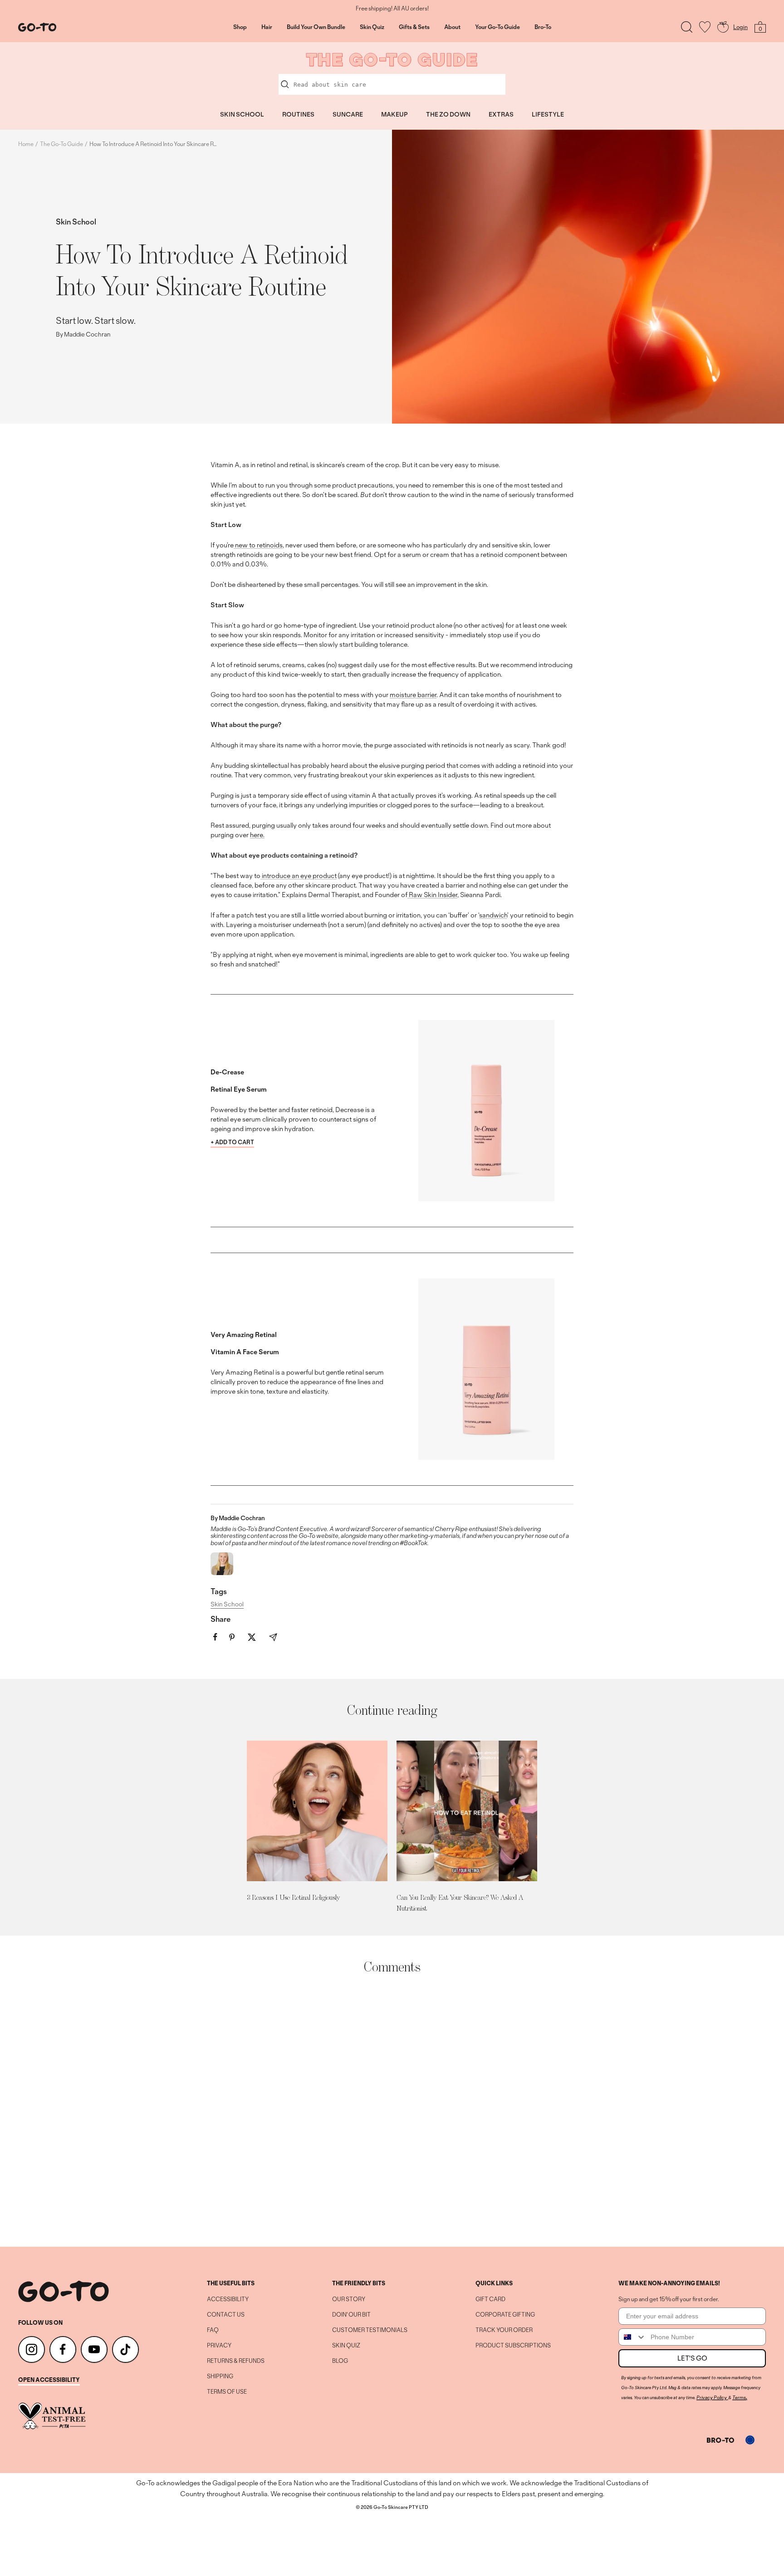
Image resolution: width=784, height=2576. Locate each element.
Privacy (219, 2346)
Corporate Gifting (505, 2315)
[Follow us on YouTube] (94, 2349)
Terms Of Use (227, 2392)
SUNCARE (348, 114)
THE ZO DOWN (448, 114)
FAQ (213, 2330)
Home (26, 144)
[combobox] (632, 2337)
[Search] (687, 27)
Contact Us (226, 2315)
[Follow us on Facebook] (63, 2349)
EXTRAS (501, 114)
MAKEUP (394, 114)
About (452, 27)
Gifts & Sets (414, 27)
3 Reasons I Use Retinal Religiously (293, 1897)
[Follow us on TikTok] (125, 2349)
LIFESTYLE (548, 114)
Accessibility (228, 2299)
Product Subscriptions (513, 2346)
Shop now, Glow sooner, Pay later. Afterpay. (392, 9)
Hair (267, 27)
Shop (240, 27)
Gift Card (490, 2299)
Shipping (220, 2376)
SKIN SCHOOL (242, 114)
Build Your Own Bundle (316, 27)
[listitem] (215, 1637)
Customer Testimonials (370, 2330)
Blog (340, 2361)
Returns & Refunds (236, 2361)
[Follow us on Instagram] (32, 2349)
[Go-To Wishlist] (705, 27)
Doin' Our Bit (351, 2315)
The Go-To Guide (61, 144)
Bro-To (543, 27)
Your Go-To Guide (497, 27)
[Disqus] (392, 2111)
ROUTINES (298, 114)
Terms (739, 2397)
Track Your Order (504, 2330)
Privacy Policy (712, 2397)
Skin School (76, 222)
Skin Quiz (372, 27)
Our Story (349, 2299)
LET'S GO (692, 2358)
